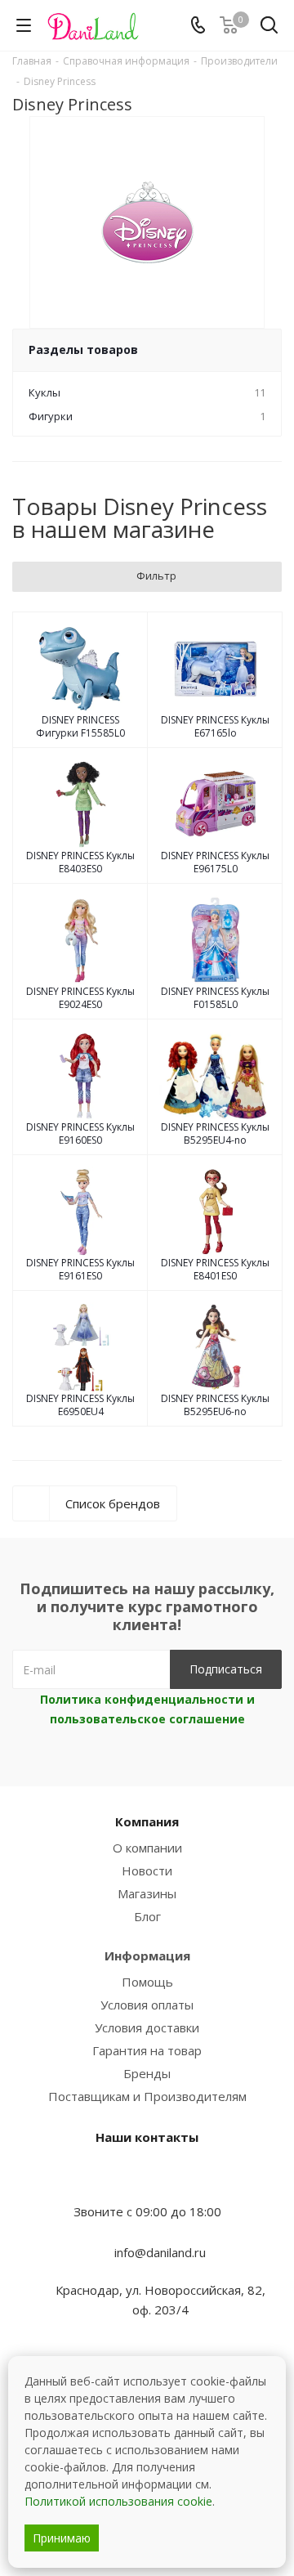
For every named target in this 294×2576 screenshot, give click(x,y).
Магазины (147, 1893)
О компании (147, 1848)
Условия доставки (147, 2027)
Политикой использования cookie (118, 2501)
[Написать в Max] (147, 2180)
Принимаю (62, 2538)
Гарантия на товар (147, 2050)
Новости (147, 1870)
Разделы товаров (83, 349)
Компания (147, 1821)
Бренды (147, 2073)
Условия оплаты (147, 2005)
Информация (147, 1956)
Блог (147, 1916)
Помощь (147, 1982)
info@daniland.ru (160, 2252)
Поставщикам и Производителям (147, 2096)
